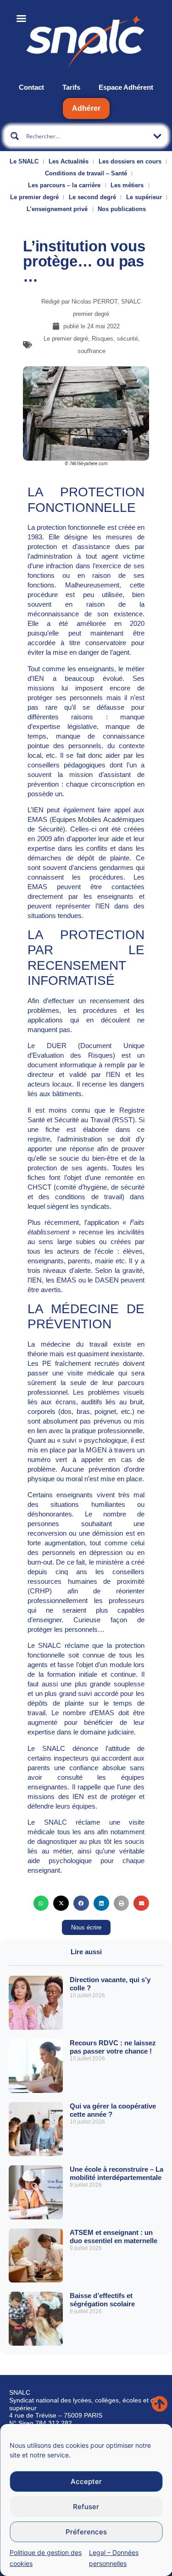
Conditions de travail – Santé (86, 173)
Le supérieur (144, 197)
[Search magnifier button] (15, 136)
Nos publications (122, 209)
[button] (41, 1903)
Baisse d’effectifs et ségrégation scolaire (102, 2300)
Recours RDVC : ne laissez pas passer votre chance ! (113, 2047)
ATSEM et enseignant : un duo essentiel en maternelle (114, 2236)
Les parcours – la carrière (64, 185)
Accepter (86, 2481)
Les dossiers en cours (130, 161)
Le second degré (92, 197)
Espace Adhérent (126, 87)
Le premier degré (34, 197)
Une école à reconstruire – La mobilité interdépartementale (117, 2173)
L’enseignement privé (57, 209)
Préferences (86, 2532)
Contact (31, 87)
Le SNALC (24, 161)
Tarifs (71, 87)
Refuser (86, 2507)
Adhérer (86, 108)
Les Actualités (69, 161)
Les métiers (127, 185)
